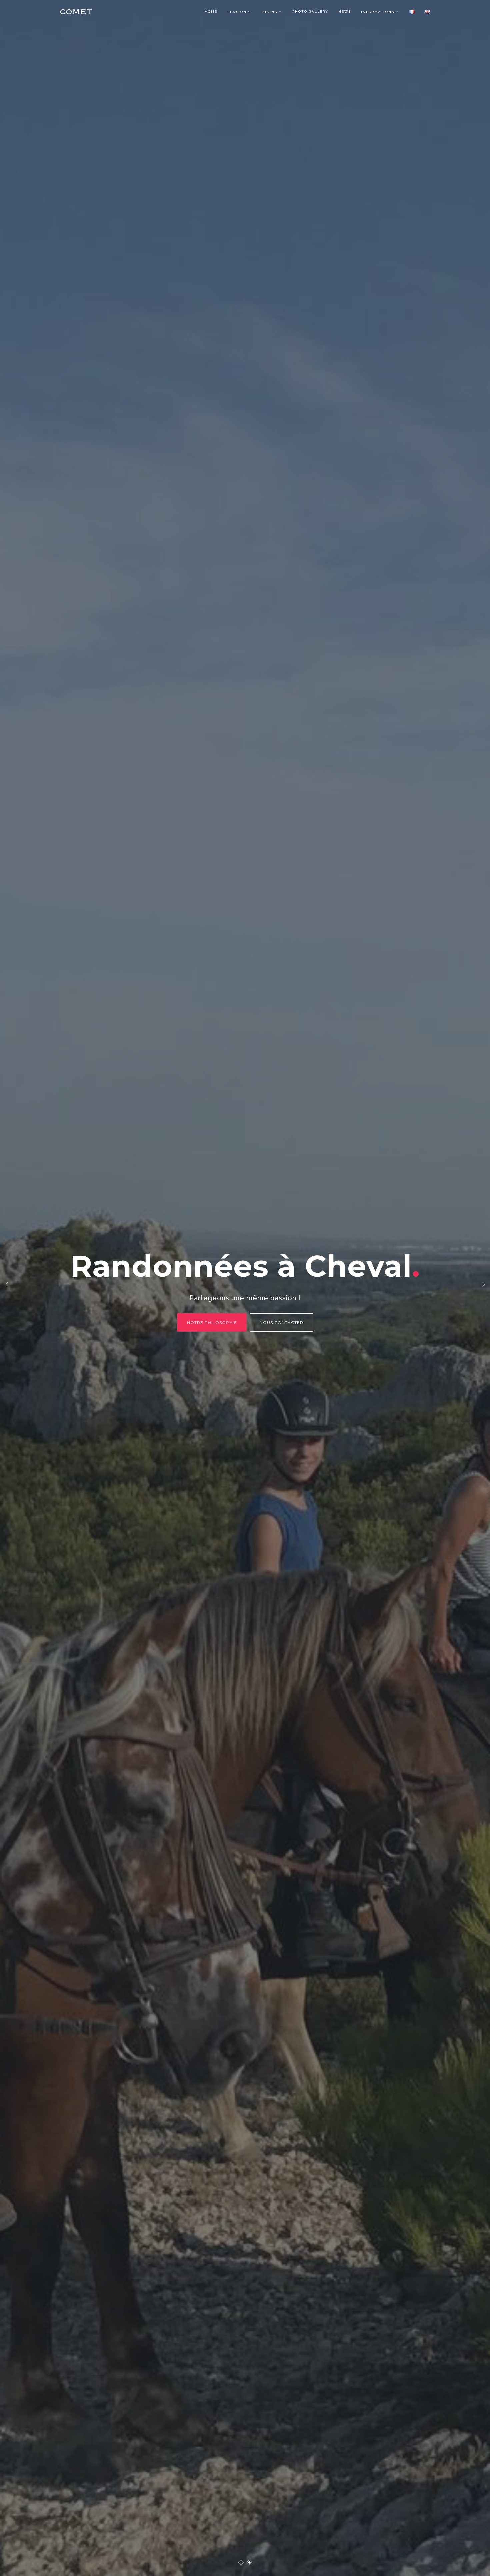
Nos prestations (212, 1322)
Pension (237, 12)
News (345, 11)
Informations (378, 12)
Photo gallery (310, 11)
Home (211, 11)
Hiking (269, 12)
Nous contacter (278, 1322)
